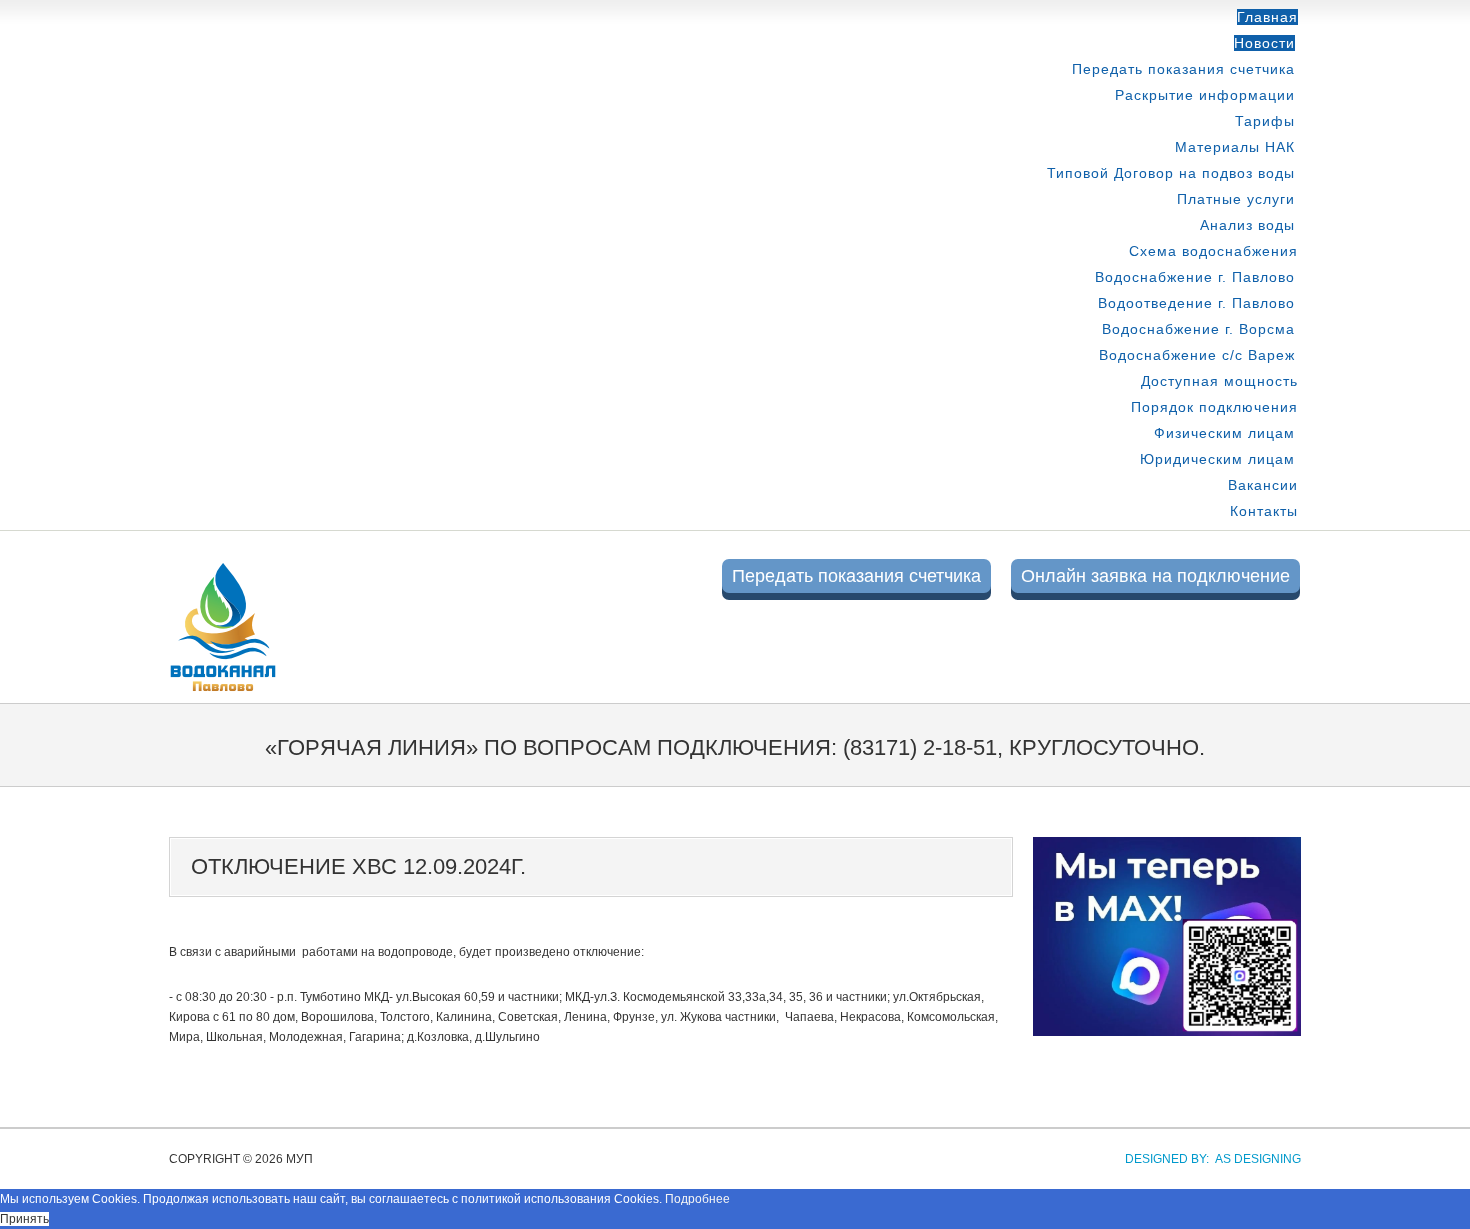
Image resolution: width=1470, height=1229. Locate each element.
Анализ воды (1247, 225)
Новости (1264, 43)
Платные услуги (1236, 199)
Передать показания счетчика (1183, 69)
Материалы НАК (1235, 147)
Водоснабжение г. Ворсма (1198, 329)
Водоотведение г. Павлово (1196, 303)
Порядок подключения (1214, 407)
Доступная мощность (1219, 381)
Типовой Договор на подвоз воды (1171, 173)
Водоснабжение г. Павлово (1195, 277)
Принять (24, 1219)
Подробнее (697, 1199)
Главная (1267, 17)
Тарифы (1265, 121)
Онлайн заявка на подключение (1155, 576)
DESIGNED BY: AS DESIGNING (1207, 1159)
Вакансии (1263, 485)
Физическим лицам (1224, 433)
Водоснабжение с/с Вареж (1197, 355)
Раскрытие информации (1205, 95)
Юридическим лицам (1217, 459)
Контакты (1264, 511)
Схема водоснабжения (1213, 251)
